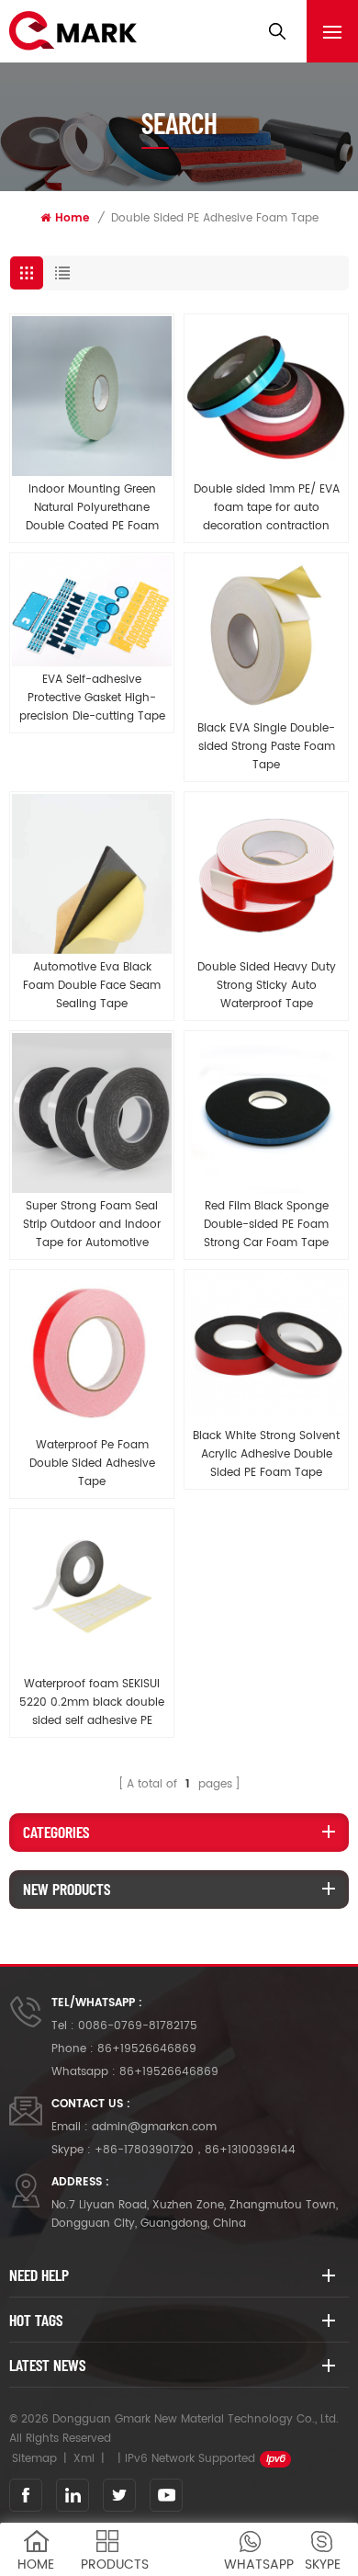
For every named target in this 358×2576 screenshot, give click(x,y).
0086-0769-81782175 (138, 2026)
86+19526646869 (147, 2049)
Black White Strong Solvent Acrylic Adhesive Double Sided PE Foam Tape (266, 1454)
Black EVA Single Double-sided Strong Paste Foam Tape (266, 747)
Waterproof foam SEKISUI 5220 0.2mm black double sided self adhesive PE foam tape (92, 1703)
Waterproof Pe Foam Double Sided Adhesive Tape (92, 1464)
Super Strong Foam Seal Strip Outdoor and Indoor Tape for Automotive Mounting (92, 1225)
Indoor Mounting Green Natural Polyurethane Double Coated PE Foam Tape (92, 508)
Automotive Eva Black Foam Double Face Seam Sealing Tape (92, 986)
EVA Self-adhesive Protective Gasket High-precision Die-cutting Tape (92, 698)
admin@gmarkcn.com (154, 2127)
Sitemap (34, 2459)
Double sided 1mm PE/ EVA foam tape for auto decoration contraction (267, 508)
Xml (84, 2459)
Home (72, 218)
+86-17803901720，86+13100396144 (195, 2150)
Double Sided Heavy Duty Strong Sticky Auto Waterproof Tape (267, 986)
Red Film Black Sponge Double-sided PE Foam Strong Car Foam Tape (266, 1225)
